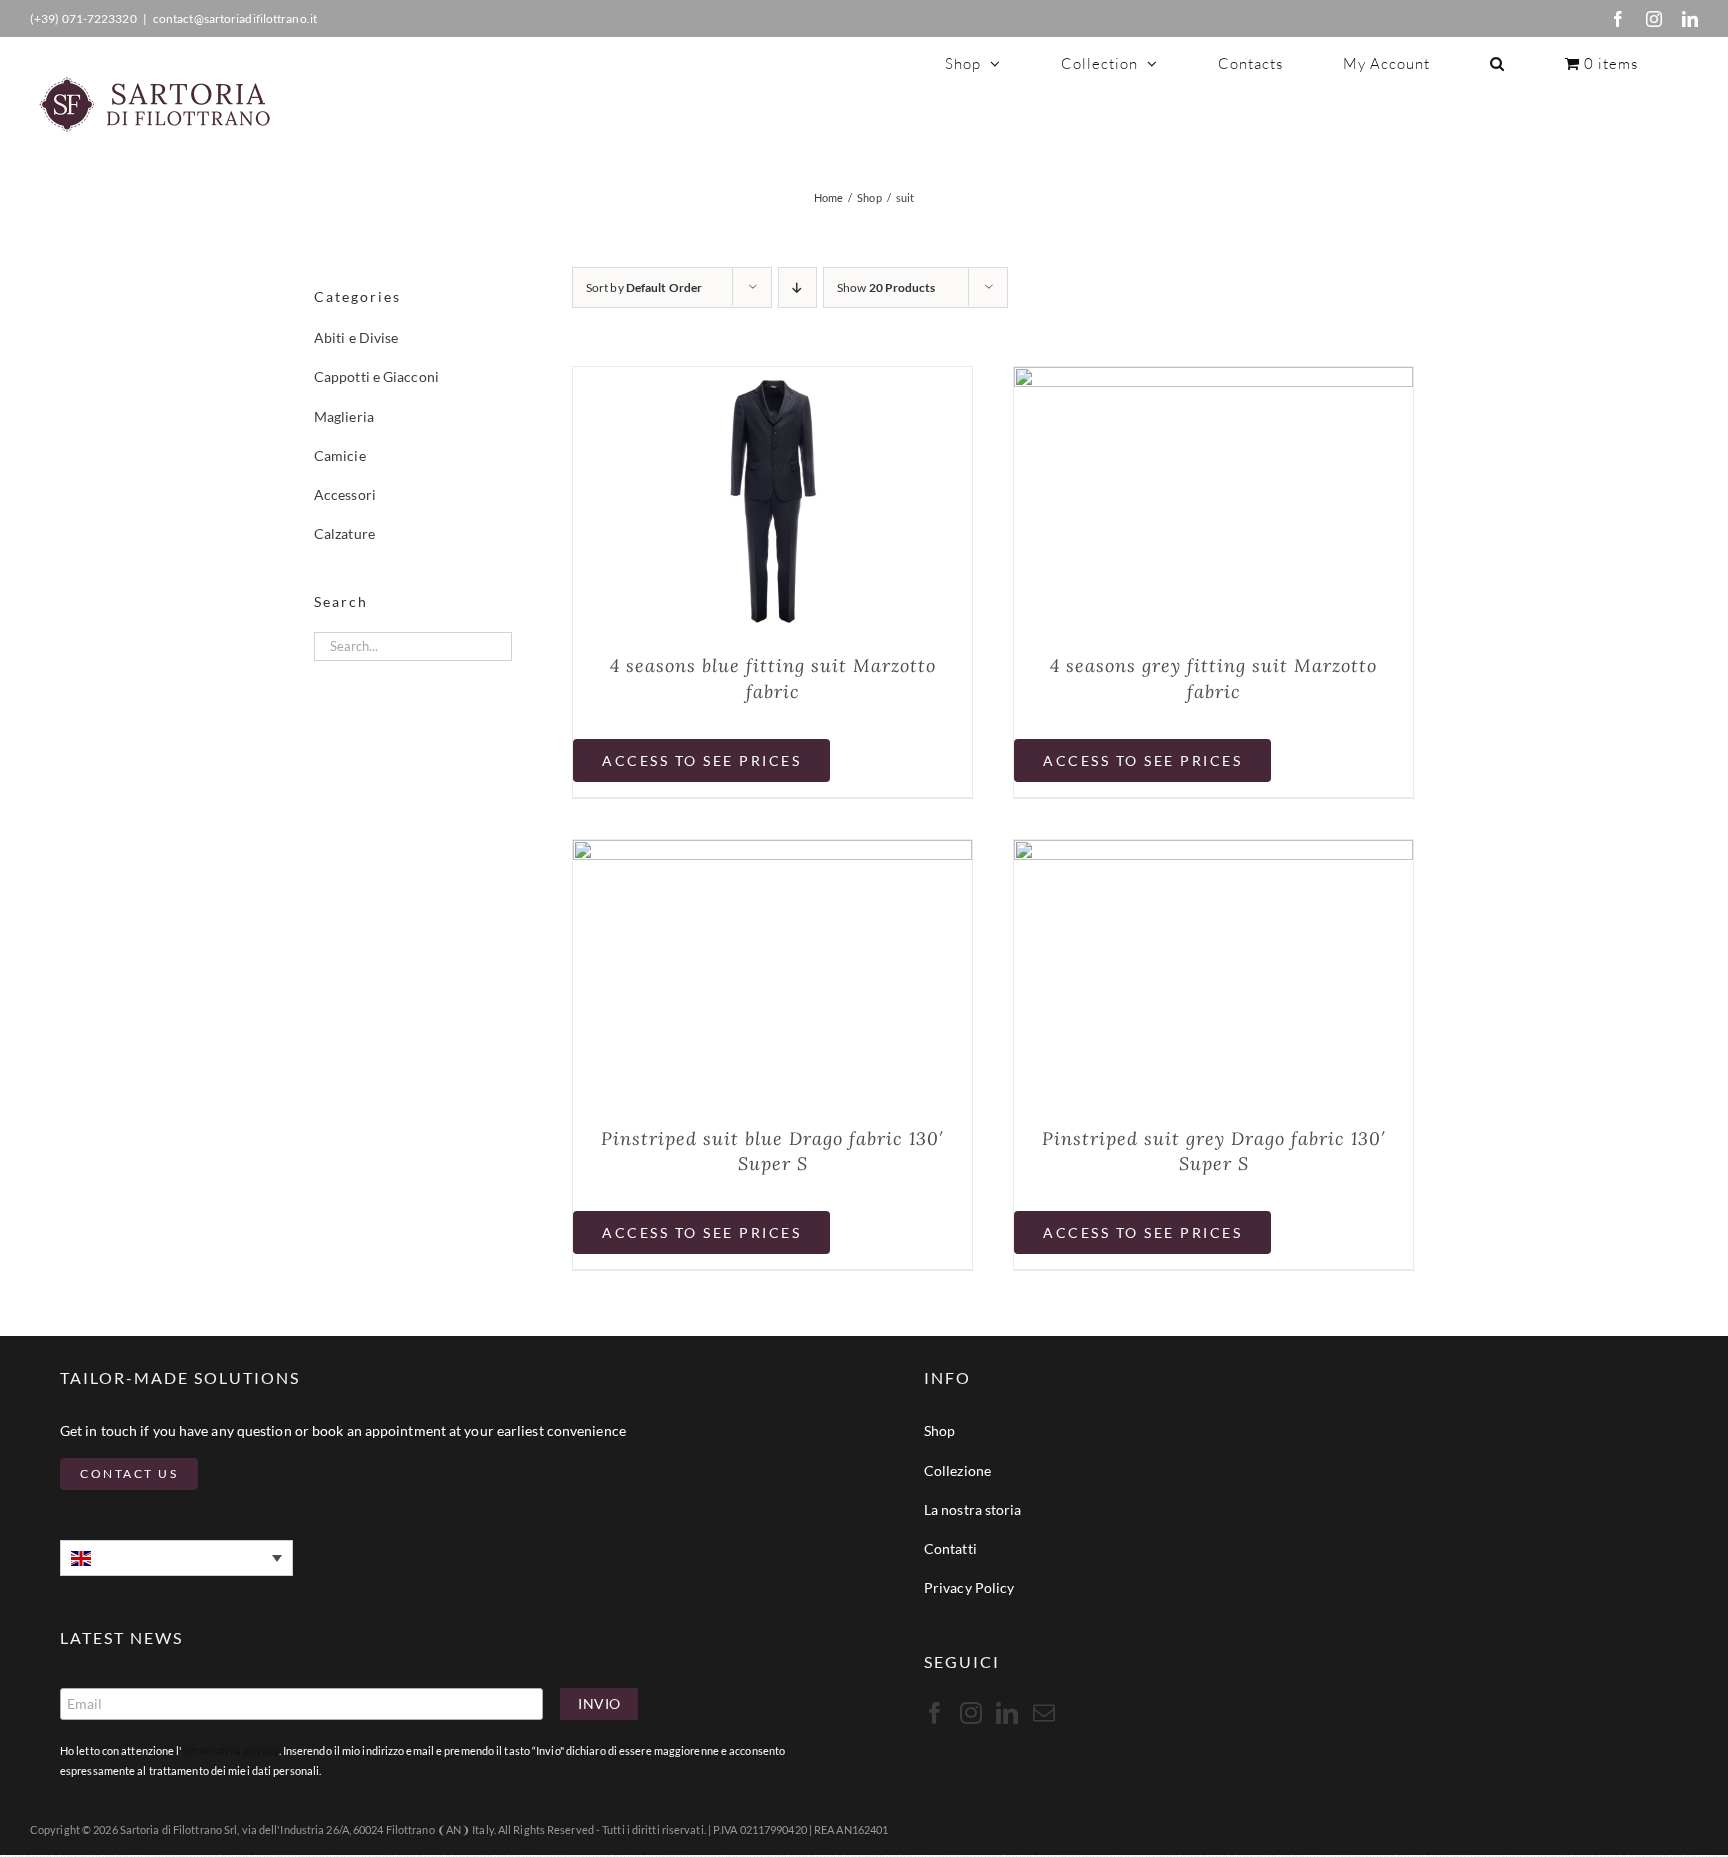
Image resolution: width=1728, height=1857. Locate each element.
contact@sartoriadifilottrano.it (235, 18)
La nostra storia (973, 1509)
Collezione (957, 1470)
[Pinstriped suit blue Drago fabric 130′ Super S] (772, 853)
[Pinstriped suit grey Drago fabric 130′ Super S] (1213, 853)
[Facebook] (1618, 19)
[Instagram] (1654, 19)
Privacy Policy (969, 1587)
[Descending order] (797, 287)
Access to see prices (701, 760)
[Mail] (1044, 1713)
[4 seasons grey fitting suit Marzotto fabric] (1213, 380)
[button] (1497, 63)
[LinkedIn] (1690, 19)
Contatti (950, 1548)
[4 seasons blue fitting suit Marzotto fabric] (772, 380)
